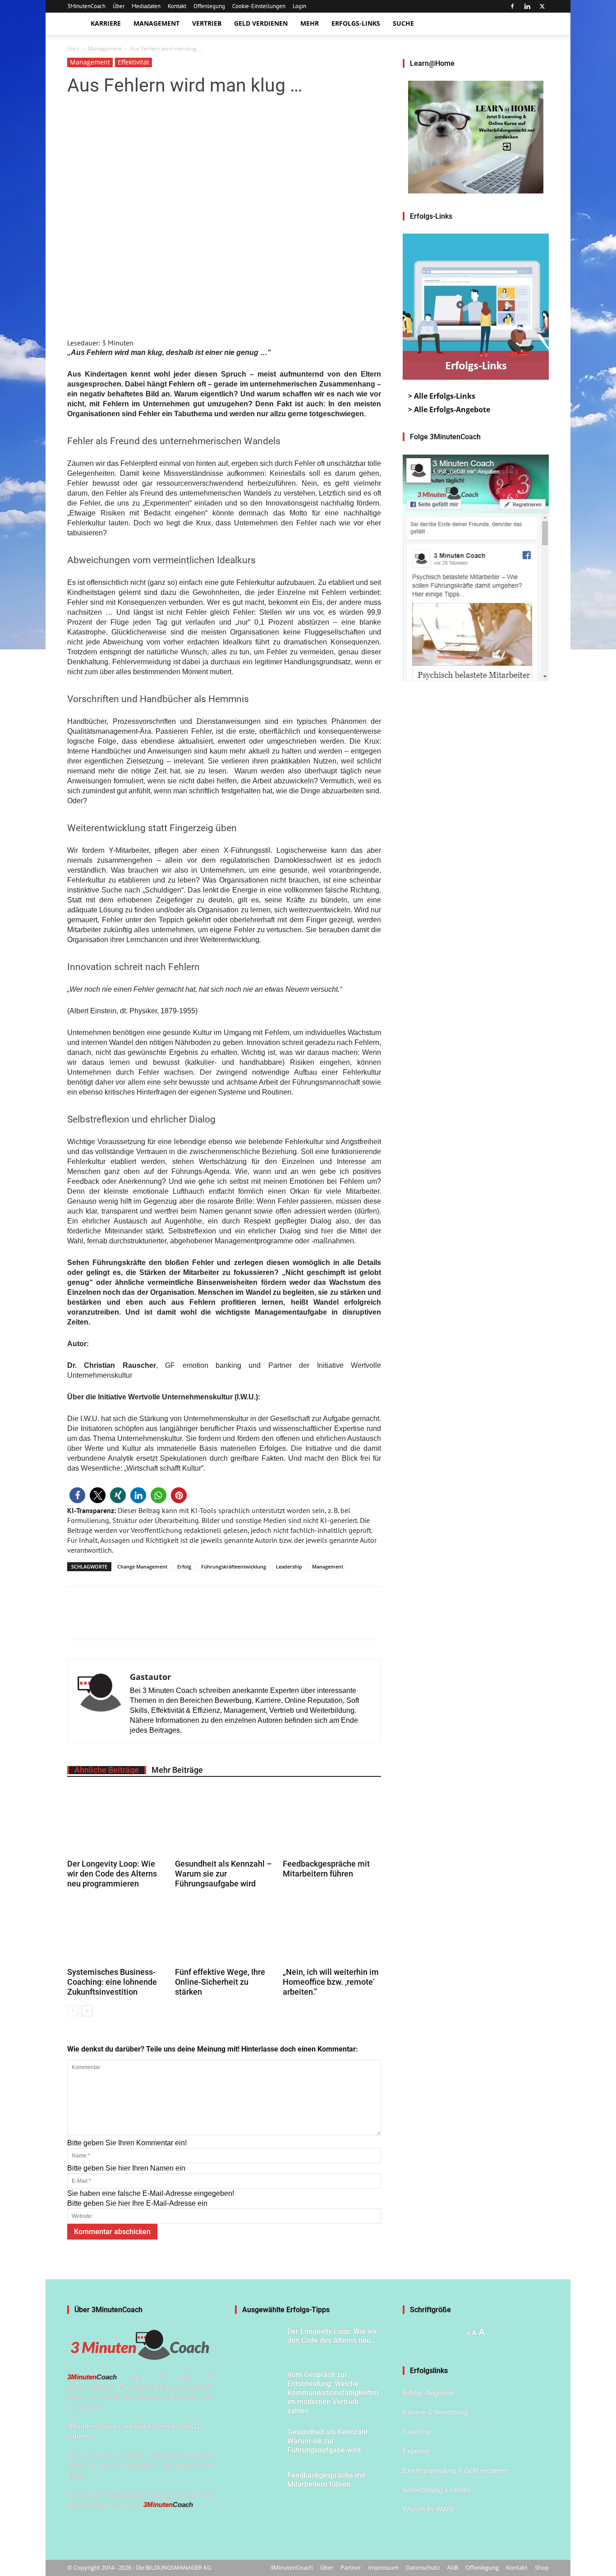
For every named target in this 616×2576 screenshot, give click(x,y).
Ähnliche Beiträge (107, 1770)
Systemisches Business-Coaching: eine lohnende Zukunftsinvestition (112, 1982)
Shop (542, 2567)
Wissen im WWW (429, 2509)
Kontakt (177, 6)
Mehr (310, 23)
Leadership (289, 1566)
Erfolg (184, 1566)
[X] (542, 6)
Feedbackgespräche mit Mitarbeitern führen (326, 1869)
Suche (403, 23)
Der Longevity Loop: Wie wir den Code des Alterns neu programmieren (112, 1874)
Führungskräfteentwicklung (234, 1566)
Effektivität (133, 62)
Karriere (106, 23)
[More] (139, 1621)
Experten (416, 2451)
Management (156, 23)
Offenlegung (209, 6)
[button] (77, 1495)
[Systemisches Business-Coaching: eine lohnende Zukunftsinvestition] (116, 1931)
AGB (453, 2567)
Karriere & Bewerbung (435, 2412)
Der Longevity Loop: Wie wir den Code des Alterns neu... (332, 2336)
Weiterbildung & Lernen (437, 2490)
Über (119, 6)
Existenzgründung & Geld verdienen (456, 2470)
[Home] (76, 24)
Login (299, 6)
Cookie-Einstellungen (259, 6)
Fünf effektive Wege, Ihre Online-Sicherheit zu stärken (220, 1982)
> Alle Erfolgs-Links (442, 396)
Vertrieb (207, 23)
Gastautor (150, 1677)
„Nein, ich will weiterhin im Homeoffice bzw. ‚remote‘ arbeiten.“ (331, 1982)
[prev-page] (73, 2011)
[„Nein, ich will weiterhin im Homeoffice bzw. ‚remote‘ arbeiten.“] (332, 1931)
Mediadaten (146, 6)
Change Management (142, 1566)
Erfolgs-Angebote (428, 2393)
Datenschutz (423, 2567)
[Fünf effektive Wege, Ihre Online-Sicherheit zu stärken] (224, 1931)
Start (73, 48)
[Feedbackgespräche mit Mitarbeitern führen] (332, 1822)
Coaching (417, 2431)
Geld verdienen (261, 23)
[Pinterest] (118, 1621)
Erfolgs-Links (356, 23)
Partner (351, 2567)
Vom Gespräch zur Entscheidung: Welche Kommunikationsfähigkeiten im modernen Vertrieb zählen (333, 2393)
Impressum (383, 2567)
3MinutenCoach (86, 6)
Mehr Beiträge (177, 1770)
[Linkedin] (527, 6)
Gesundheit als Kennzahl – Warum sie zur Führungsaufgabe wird (223, 1874)
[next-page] (87, 2011)
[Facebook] (512, 6)
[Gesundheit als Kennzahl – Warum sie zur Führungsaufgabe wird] (224, 1822)
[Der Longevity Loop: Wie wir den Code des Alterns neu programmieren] (116, 1822)
